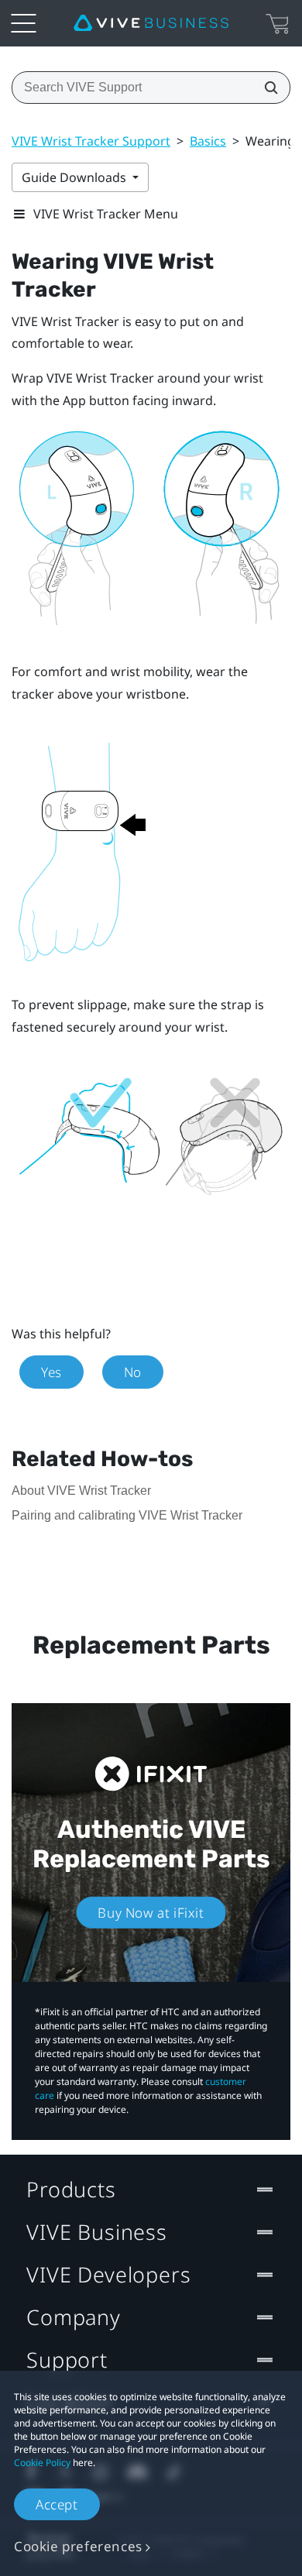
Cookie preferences (78, 2546)
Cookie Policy (42, 2463)
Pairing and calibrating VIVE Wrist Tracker (127, 1515)
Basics (208, 141)
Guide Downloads (75, 177)
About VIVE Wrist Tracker (81, 1491)
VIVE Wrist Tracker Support (91, 141)
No (133, 1372)
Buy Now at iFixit (151, 1913)
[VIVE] (151, 23)
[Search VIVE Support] (266, 88)
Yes (51, 1372)
